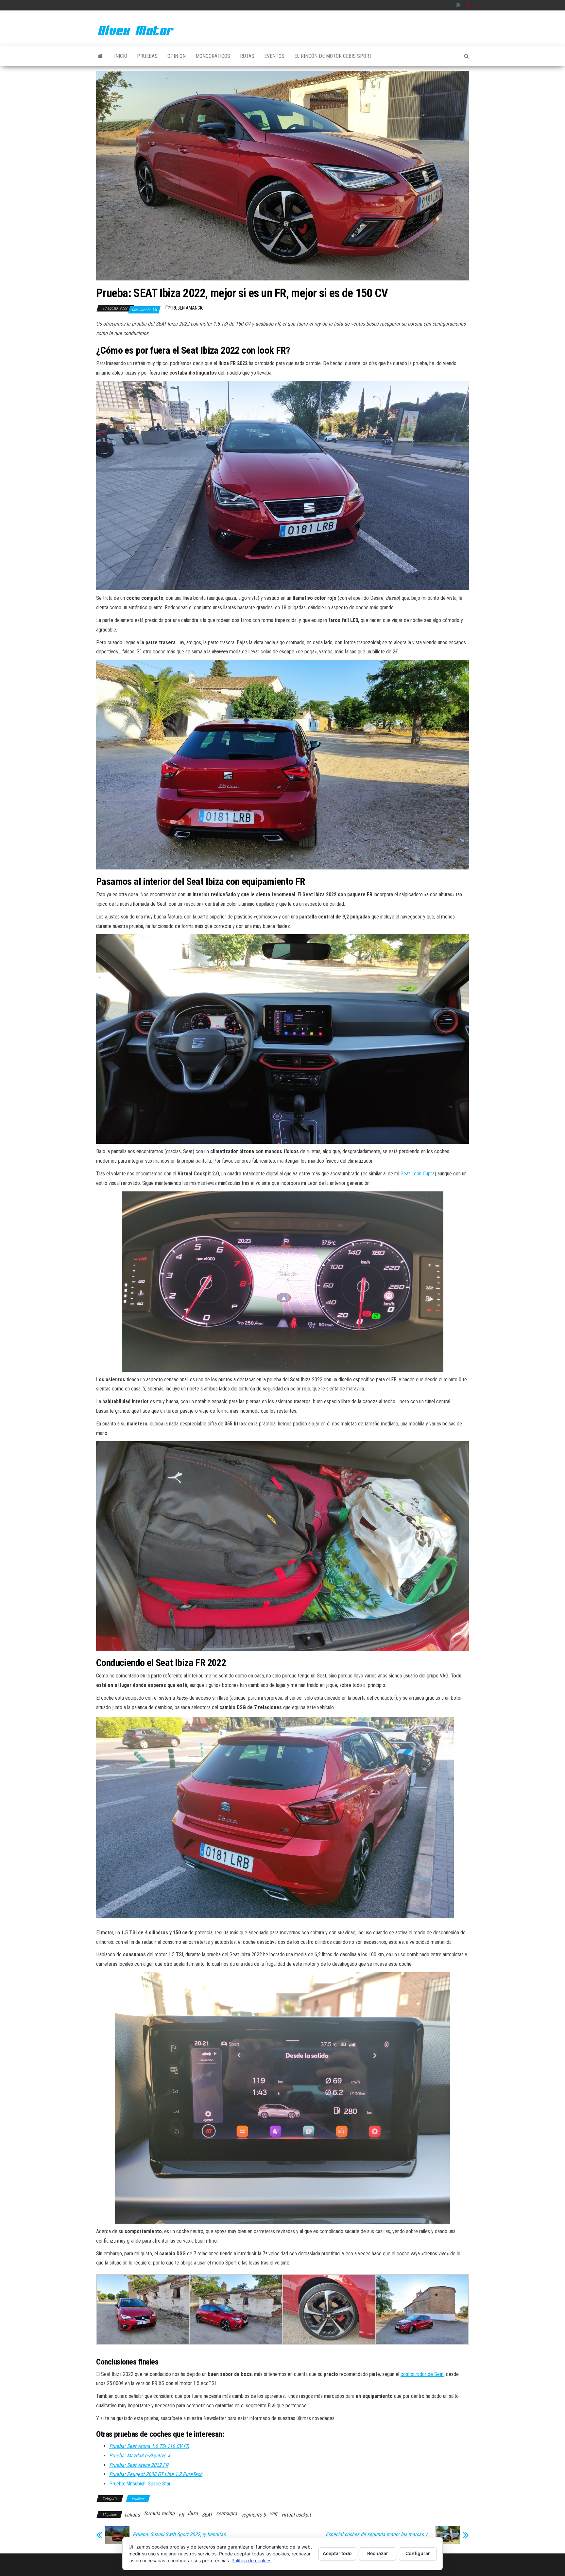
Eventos (274, 56)
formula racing (159, 2513)
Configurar (418, 2553)
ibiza (193, 2513)
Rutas (247, 56)
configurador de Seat (422, 2374)
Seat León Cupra (418, 1174)
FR (181, 2515)
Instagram (458, 5)
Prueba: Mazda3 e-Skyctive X (140, 2456)
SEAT (207, 2515)
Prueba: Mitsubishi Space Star (140, 2484)
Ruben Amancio (188, 308)
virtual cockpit (296, 2515)
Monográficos (213, 56)
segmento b (253, 2515)
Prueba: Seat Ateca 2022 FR (139, 2465)
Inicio (121, 56)
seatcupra (227, 2513)
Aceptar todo (337, 2553)
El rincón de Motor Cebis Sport (333, 56)
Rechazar (378, 2553)
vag (274, 2513)
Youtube (469, 5)
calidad (132, 2515)
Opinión (177, 56)
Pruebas (147, 56)
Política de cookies (251, 2560)
